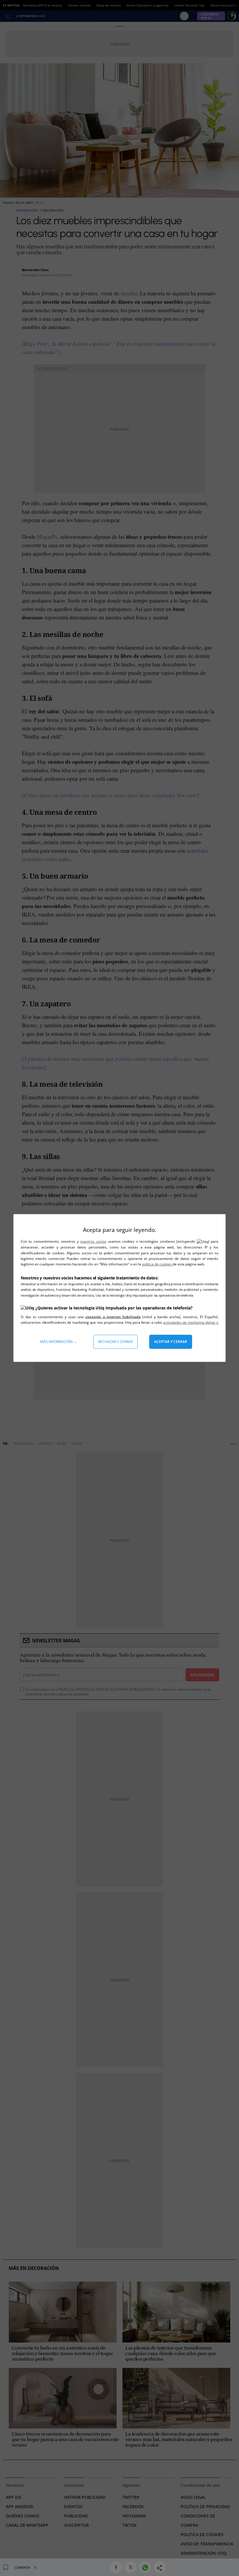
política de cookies (157, 1264)
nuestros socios (93, 1241)
